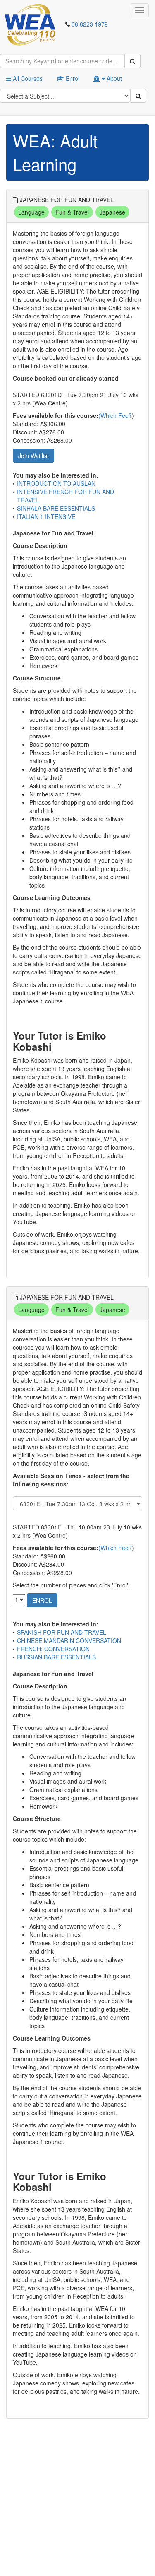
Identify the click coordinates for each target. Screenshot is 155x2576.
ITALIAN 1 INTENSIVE (46, 516)
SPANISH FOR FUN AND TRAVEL (62, 1632)
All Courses (27, 78)
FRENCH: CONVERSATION (53, 1649)
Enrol (72, 78)
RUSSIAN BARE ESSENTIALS (56, 1657)
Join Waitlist (33, 456)
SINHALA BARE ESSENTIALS (56, 508)
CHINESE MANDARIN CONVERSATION (69, 1640)
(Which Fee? (115, 415)
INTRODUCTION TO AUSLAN (56, 483)
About (113, 78)
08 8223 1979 (90, 24)
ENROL (42, 1600)
